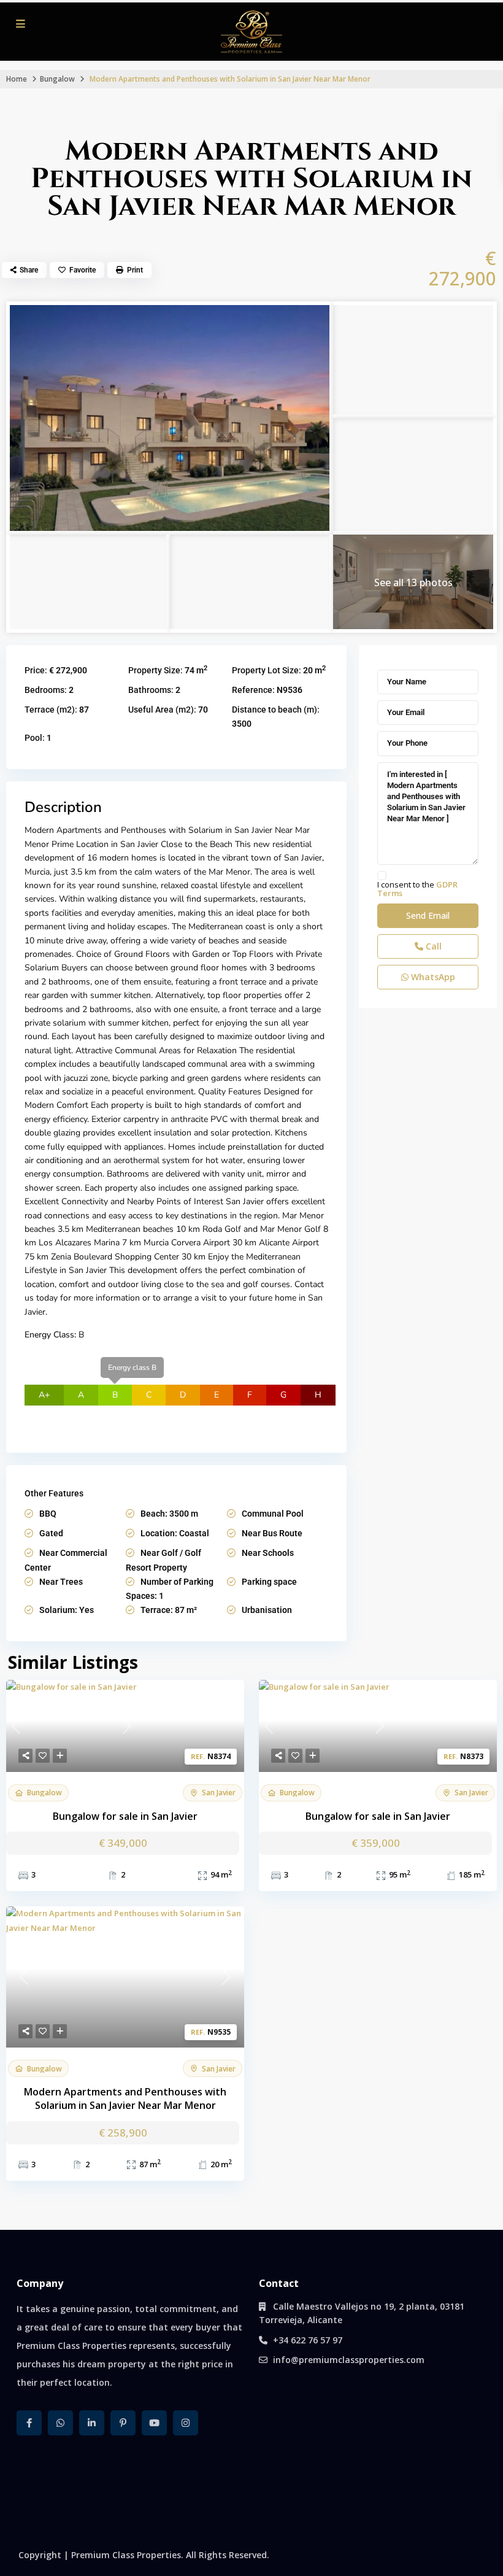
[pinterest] (123, 2423)
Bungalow (57, 79)
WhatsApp (432, 977)
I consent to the (417, 889)
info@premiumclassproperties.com (349, 2360)
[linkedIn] (92, 2423)
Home (17, 79)
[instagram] (186, 2423)
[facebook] (29, 2423)
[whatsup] (60, 2423)
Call (432, 946)
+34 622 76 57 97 (308, 2340)
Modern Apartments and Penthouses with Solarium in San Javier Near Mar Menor (125, 2099)
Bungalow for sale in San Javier (125, 1816)
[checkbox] (382, 876)
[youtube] (154, 2423)
